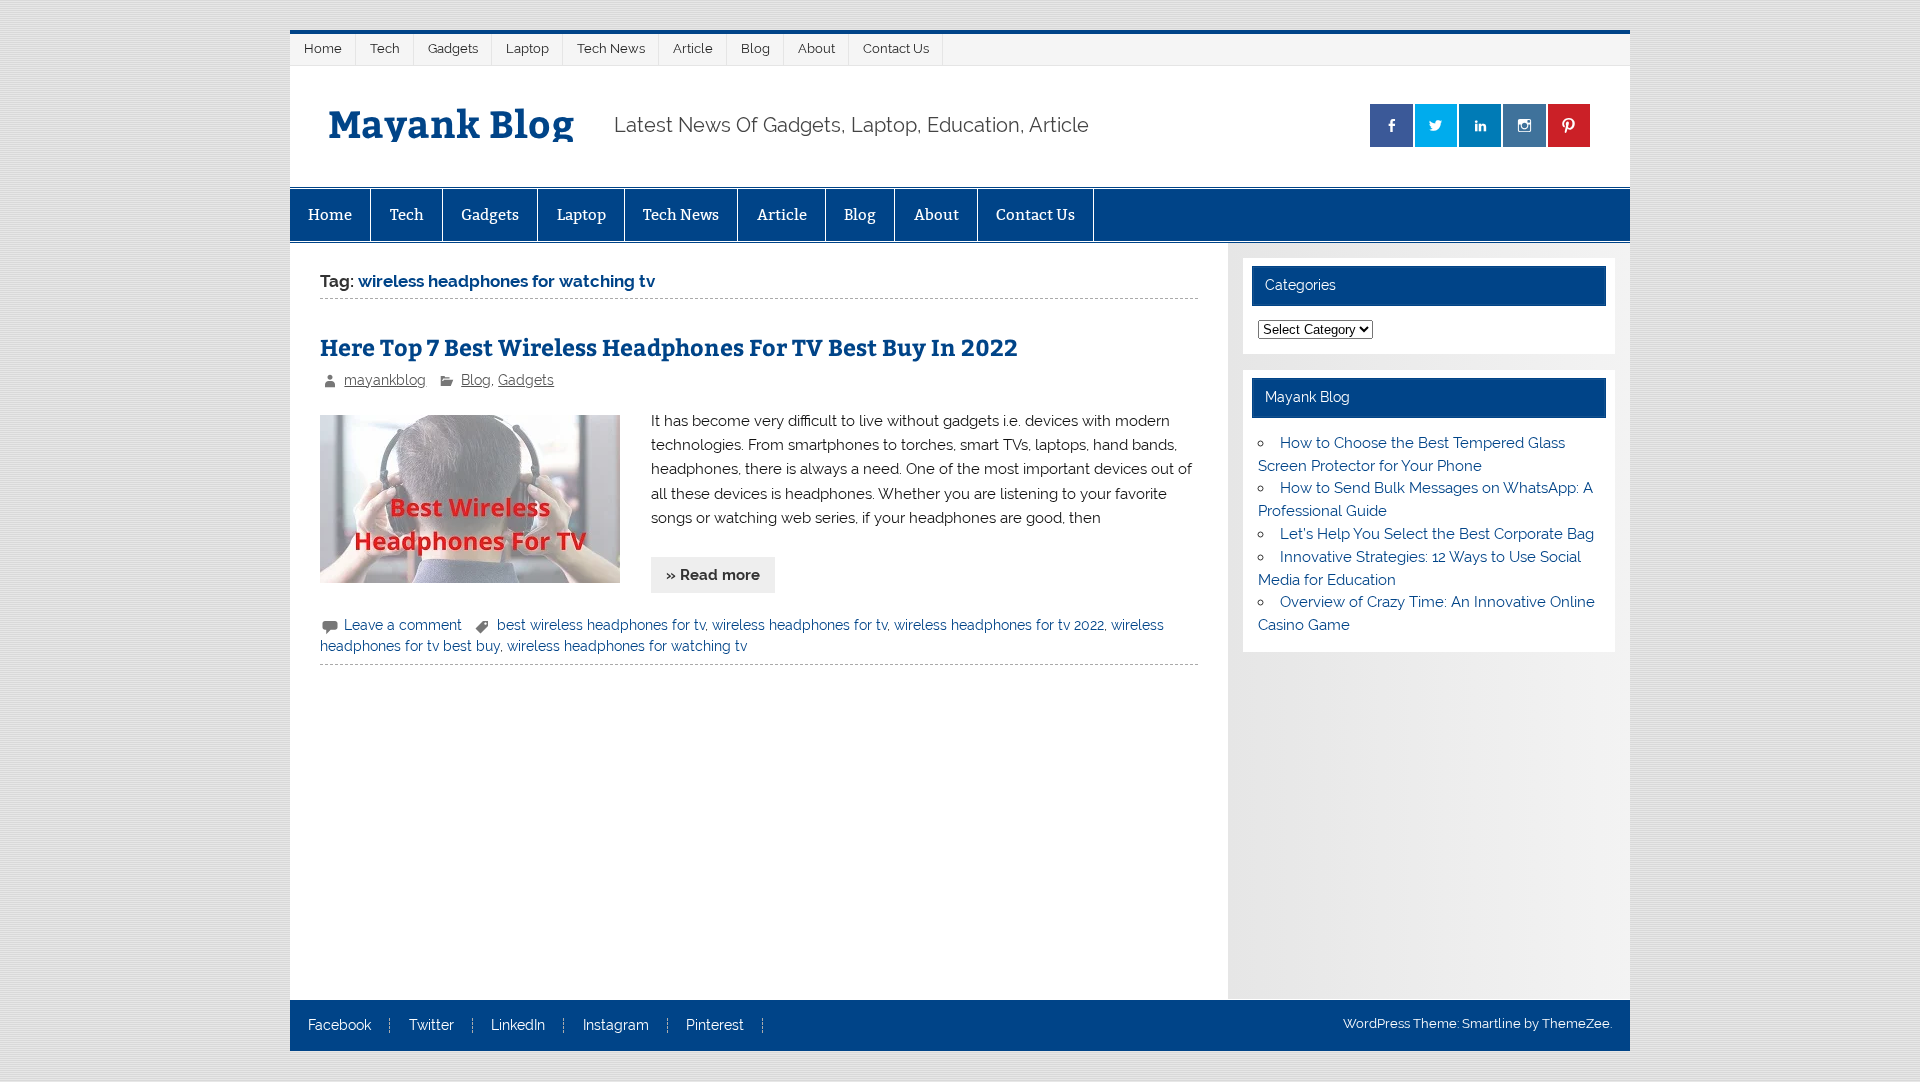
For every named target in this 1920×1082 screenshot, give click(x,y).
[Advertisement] (758, 836)
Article (693, 48)
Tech (385, 48)
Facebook (339, 1026)
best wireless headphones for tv (601, 625)
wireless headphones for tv (799, 625)
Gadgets (453, 48)
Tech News (611, 48)
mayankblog (385, 380)
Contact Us (896, 48)
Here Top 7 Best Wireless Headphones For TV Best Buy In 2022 (669, 346)
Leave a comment (403, 625)
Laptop (527, 48)
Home (323, 48)
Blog (755, 48)
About (816, 48)
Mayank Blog (451, 122)
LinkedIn (518, 1026)
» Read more (713, 575)
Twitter (431, 1026)
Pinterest (715, 1026)
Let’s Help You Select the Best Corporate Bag (1437, 534)
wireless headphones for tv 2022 (999, 625)
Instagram (616, 1026)
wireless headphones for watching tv (627, 646)
